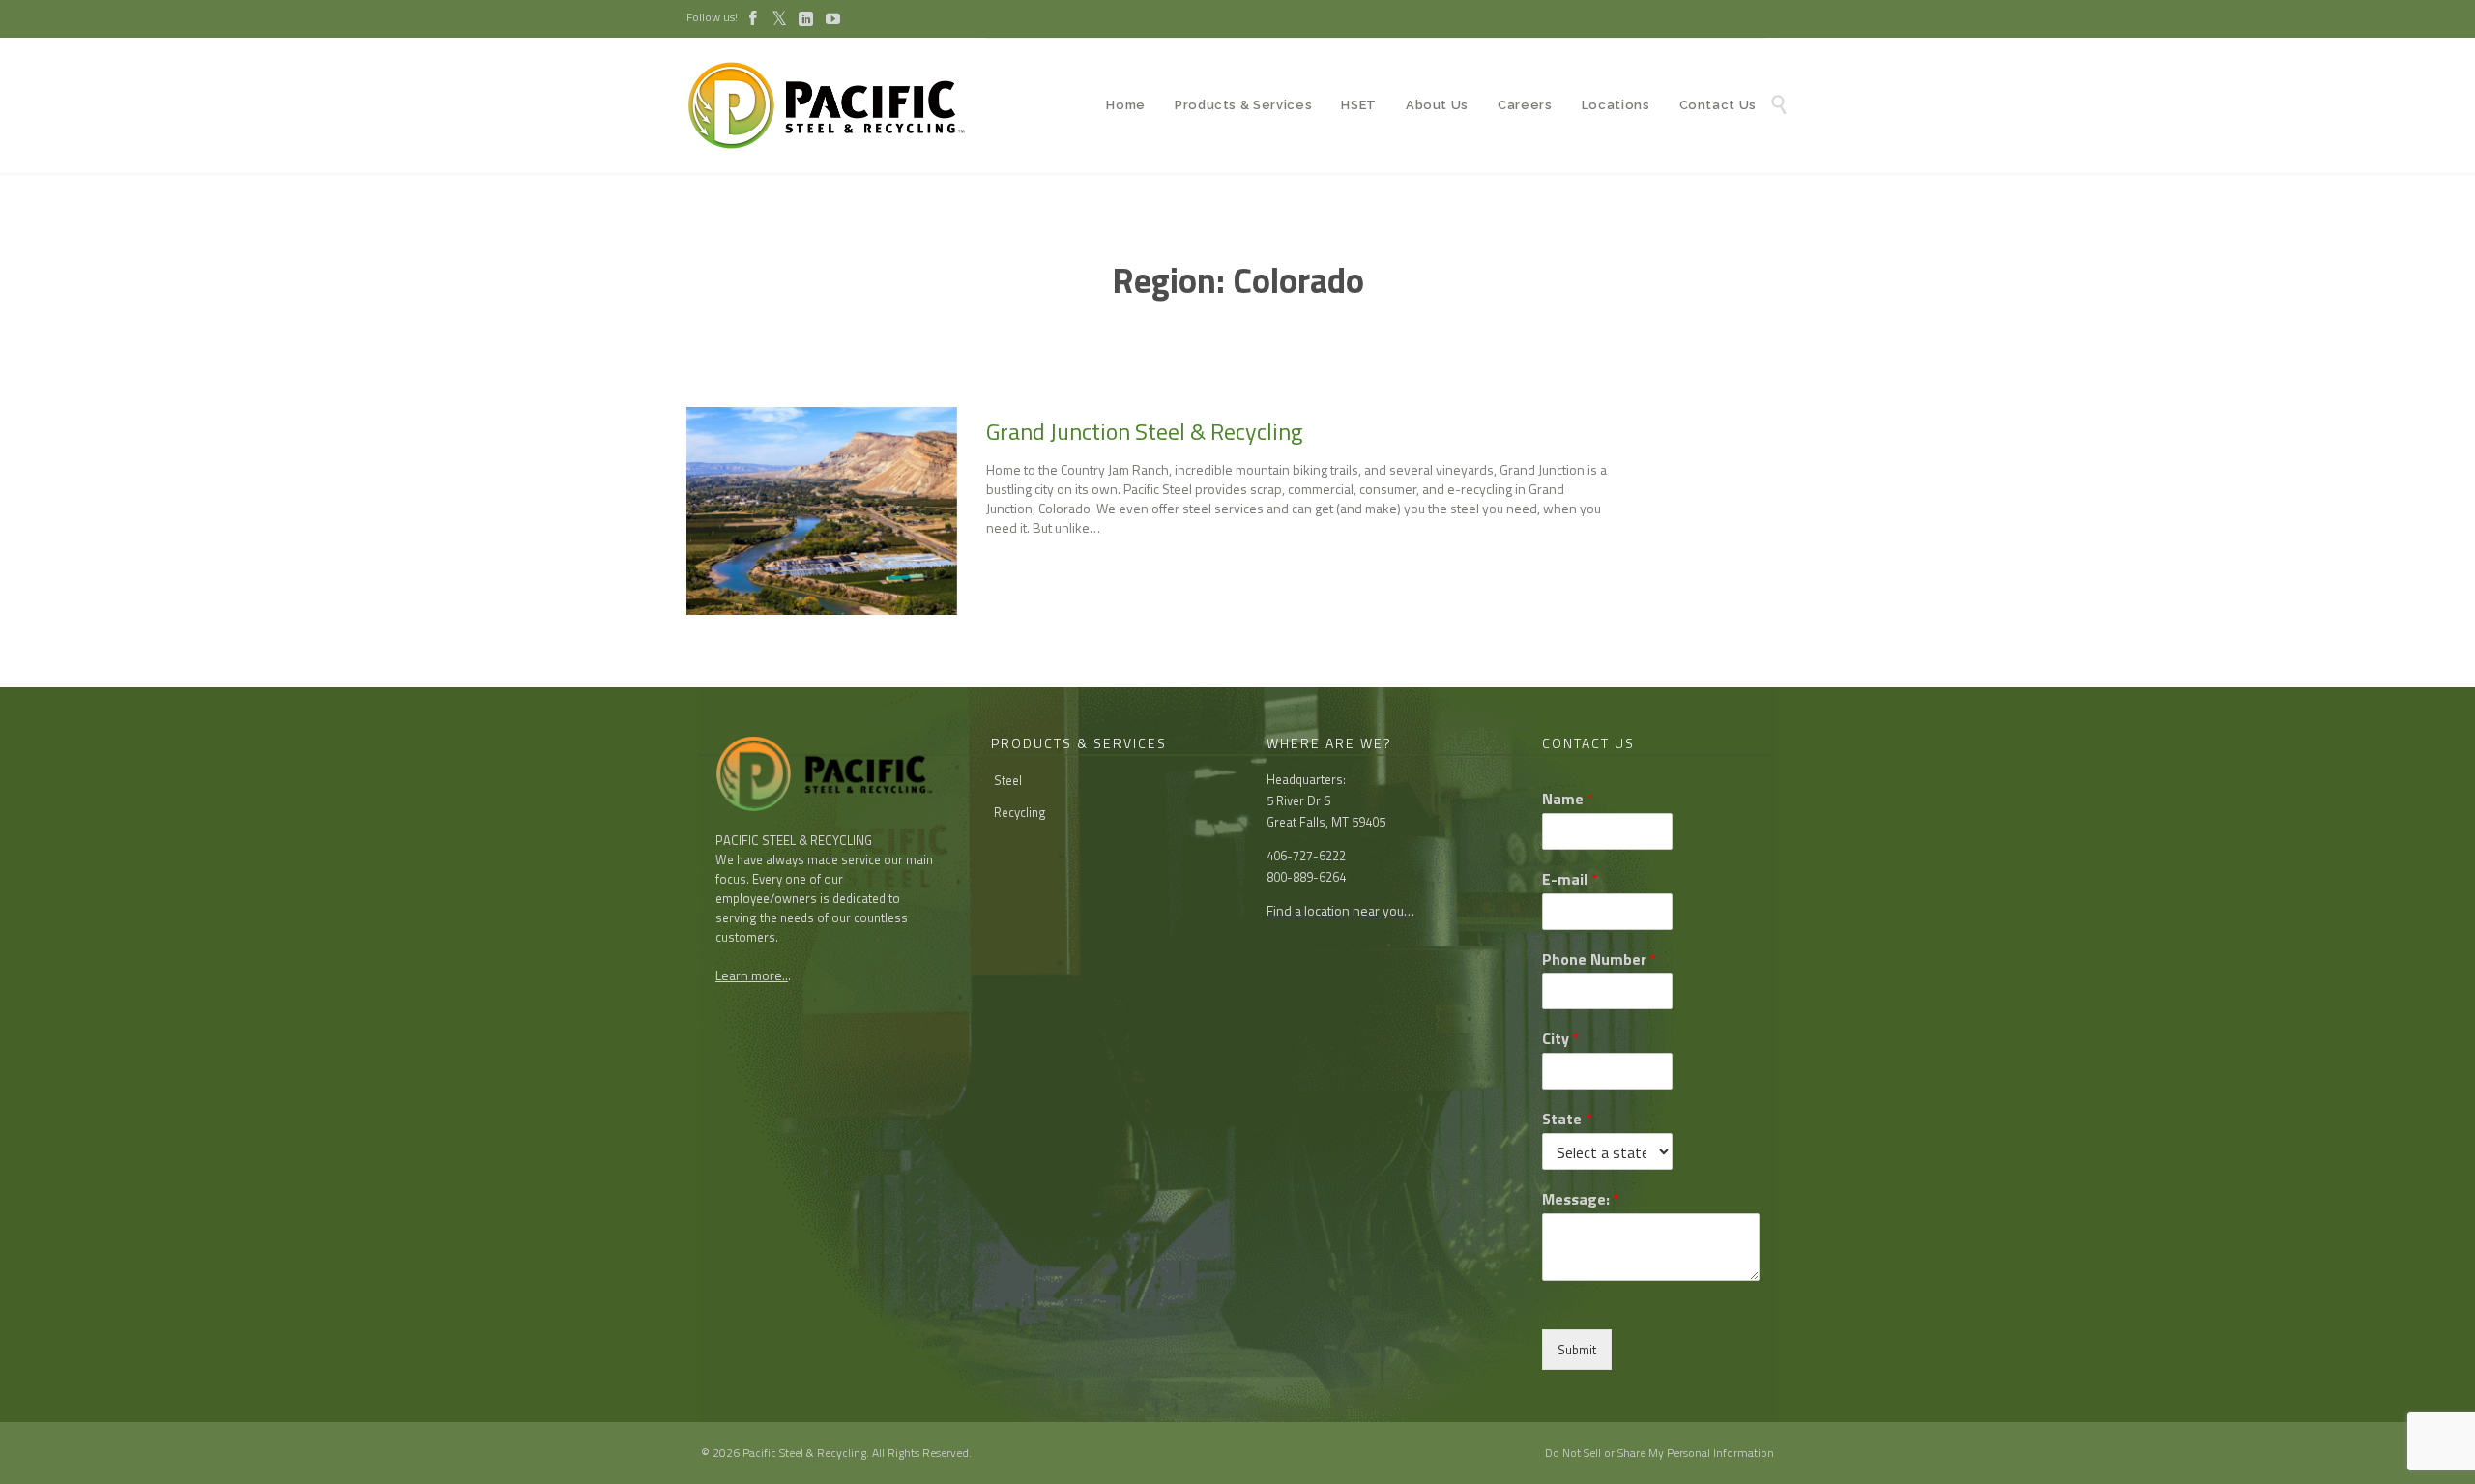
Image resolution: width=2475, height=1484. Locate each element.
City (1561, 1039)
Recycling (1020, 812)
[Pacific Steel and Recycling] (836, 105)
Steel (1008, 780)
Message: (1581, 1199)
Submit (1577, 1350)
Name (1568, 799)
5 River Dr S (1299, 800)
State (1567, 1119)
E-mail (1570, 879)
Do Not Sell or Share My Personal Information (1660, 1453)
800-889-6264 (1306, 877)
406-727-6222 (1306, 856)
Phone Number (1600, 960)
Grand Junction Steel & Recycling (1144, 431)
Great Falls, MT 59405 (1326, 822)
